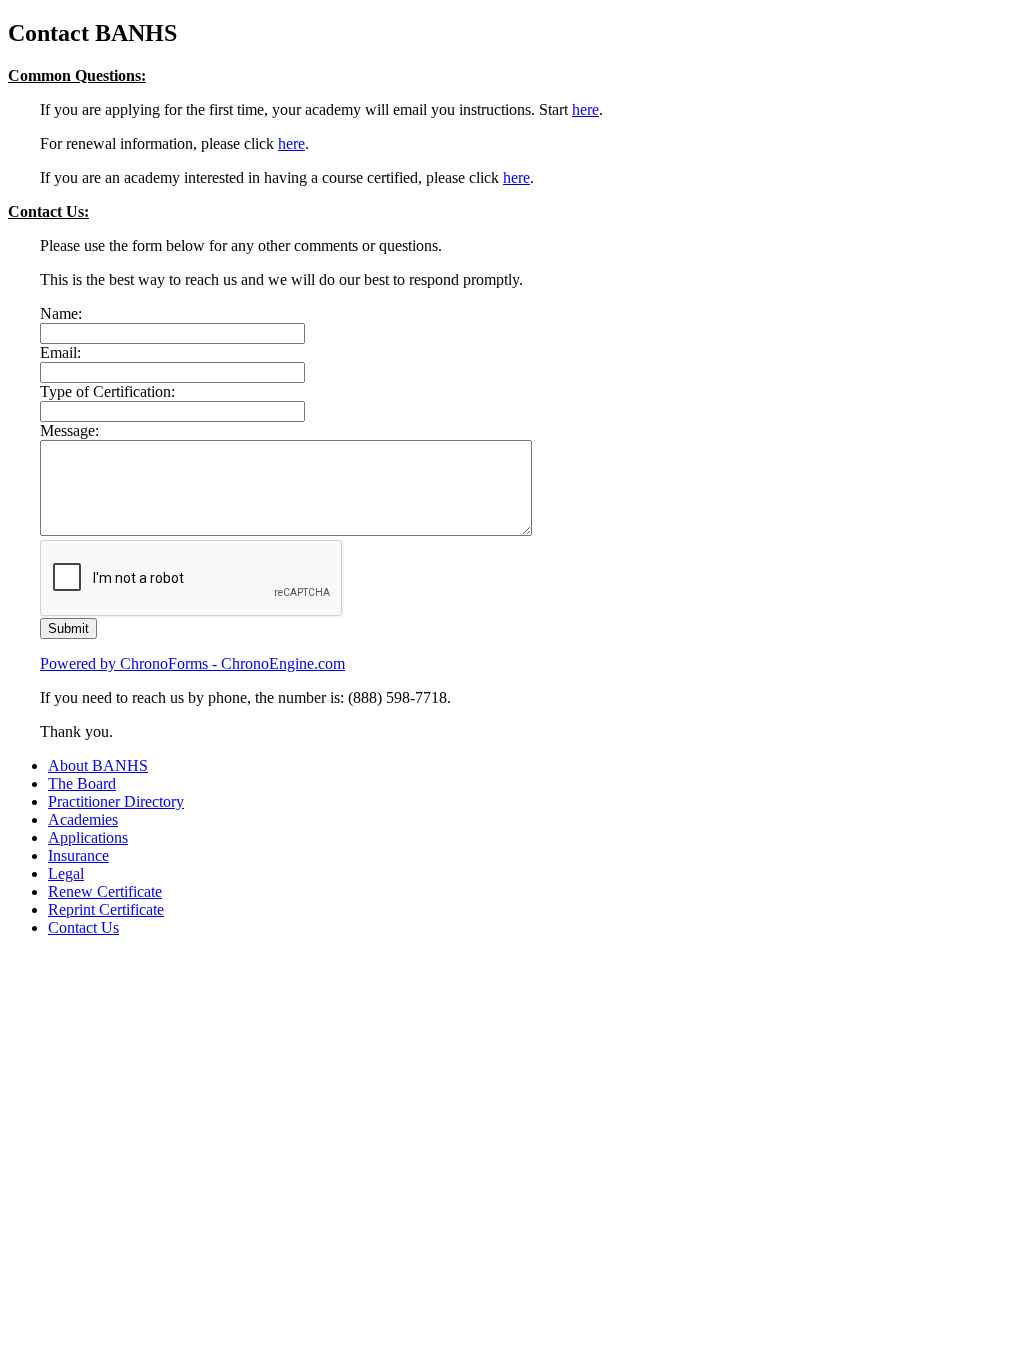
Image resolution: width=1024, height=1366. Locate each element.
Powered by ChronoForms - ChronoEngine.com (192, 663)
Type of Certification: (107, 391)
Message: (69, 430)
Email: (60, 352)
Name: (61, 313)
